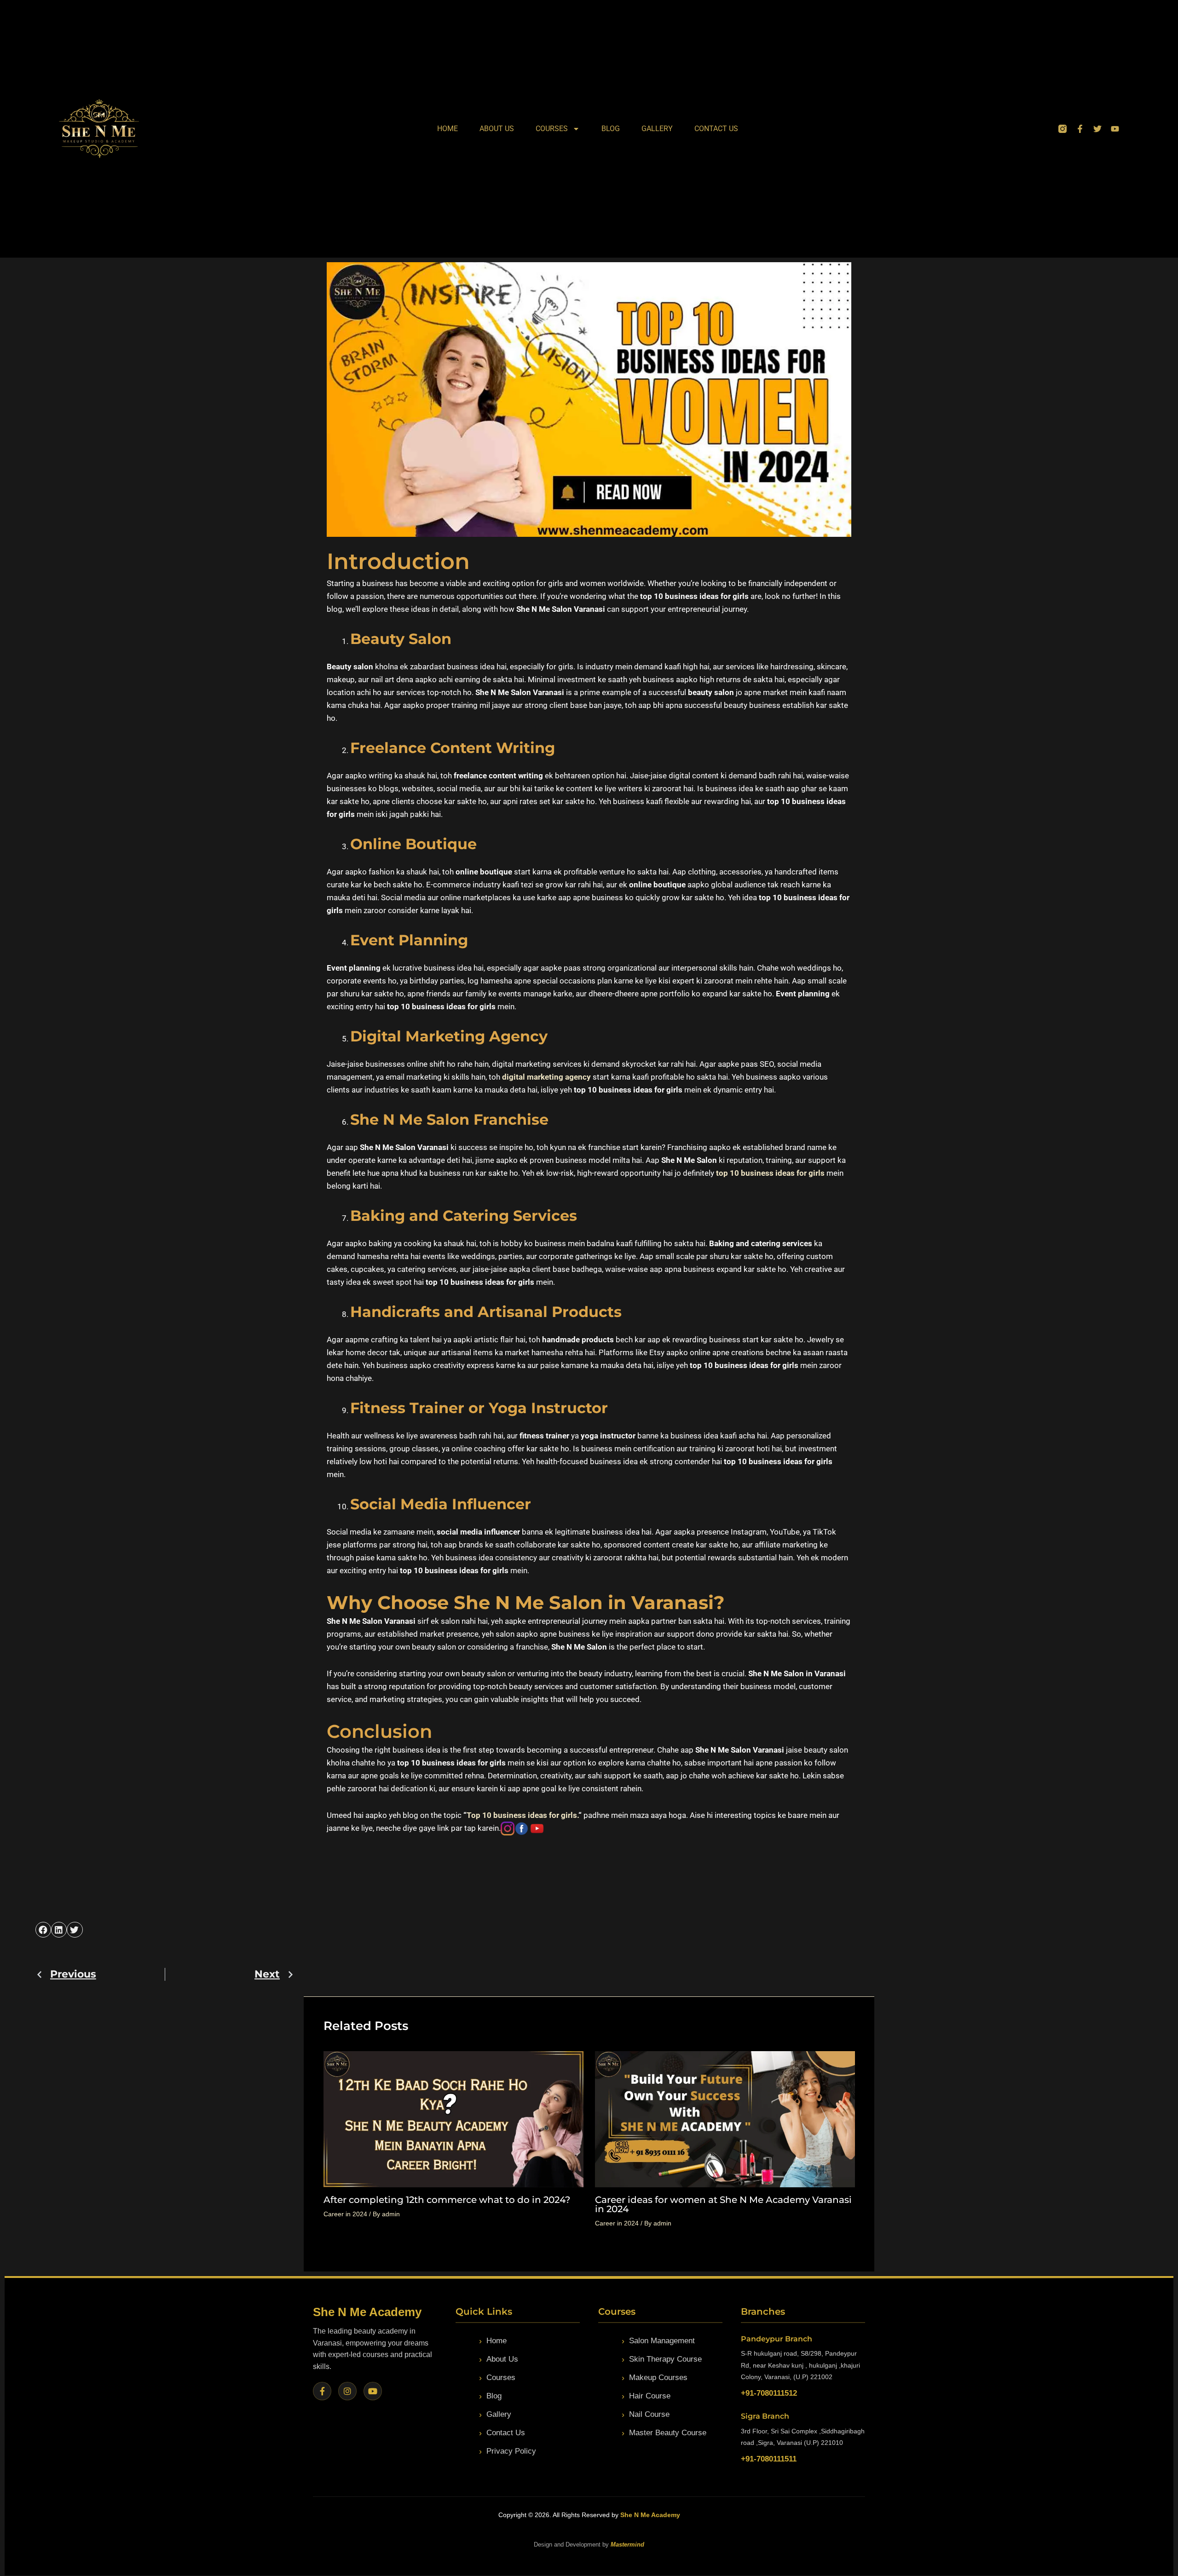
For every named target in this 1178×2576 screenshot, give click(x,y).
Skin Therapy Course (665, 2359)
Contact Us (716, 129)
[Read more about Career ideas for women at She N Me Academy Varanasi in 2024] (725, 2119)
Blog (611, 129)
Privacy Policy (511, 2451)
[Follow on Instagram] (347, 2391)
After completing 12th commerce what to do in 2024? (447, 2200)
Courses (552, 129)
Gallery (657, 129)
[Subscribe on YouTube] (373, 2391)
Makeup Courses (658, 2378)
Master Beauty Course (668, 2433)
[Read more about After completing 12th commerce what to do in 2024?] (453, 2119)
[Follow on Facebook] (322, 2391)
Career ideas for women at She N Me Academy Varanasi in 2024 (723, 2204)
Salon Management (662, 2341)
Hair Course (650, 2396)
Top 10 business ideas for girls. (523, 1815)
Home (448, 129)
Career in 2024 (345, 2214)
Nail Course (649, 2414)
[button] (43, 1930)
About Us (497, 129)
